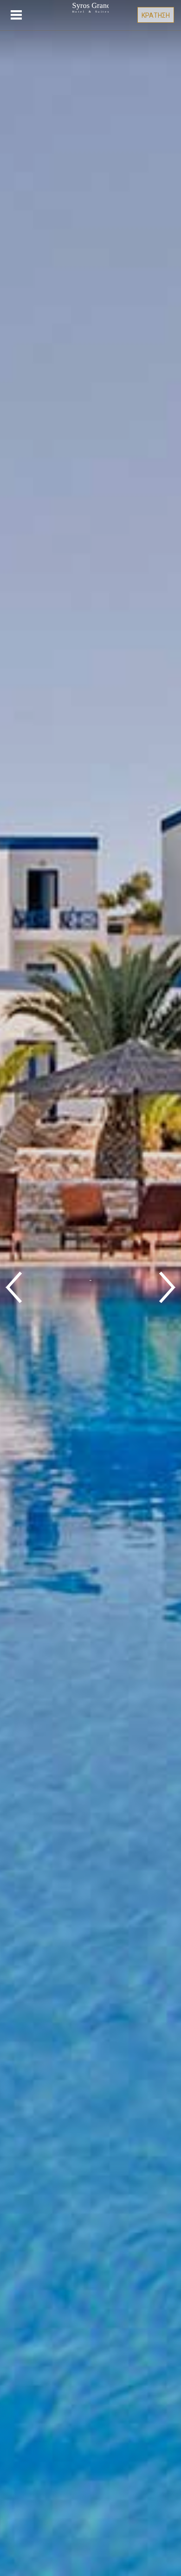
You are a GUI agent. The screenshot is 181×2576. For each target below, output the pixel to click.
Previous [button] (14, 1288)
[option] (90, 1288)
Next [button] (167, 1288)
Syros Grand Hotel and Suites (90, 18)
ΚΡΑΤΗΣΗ (156, 15)
